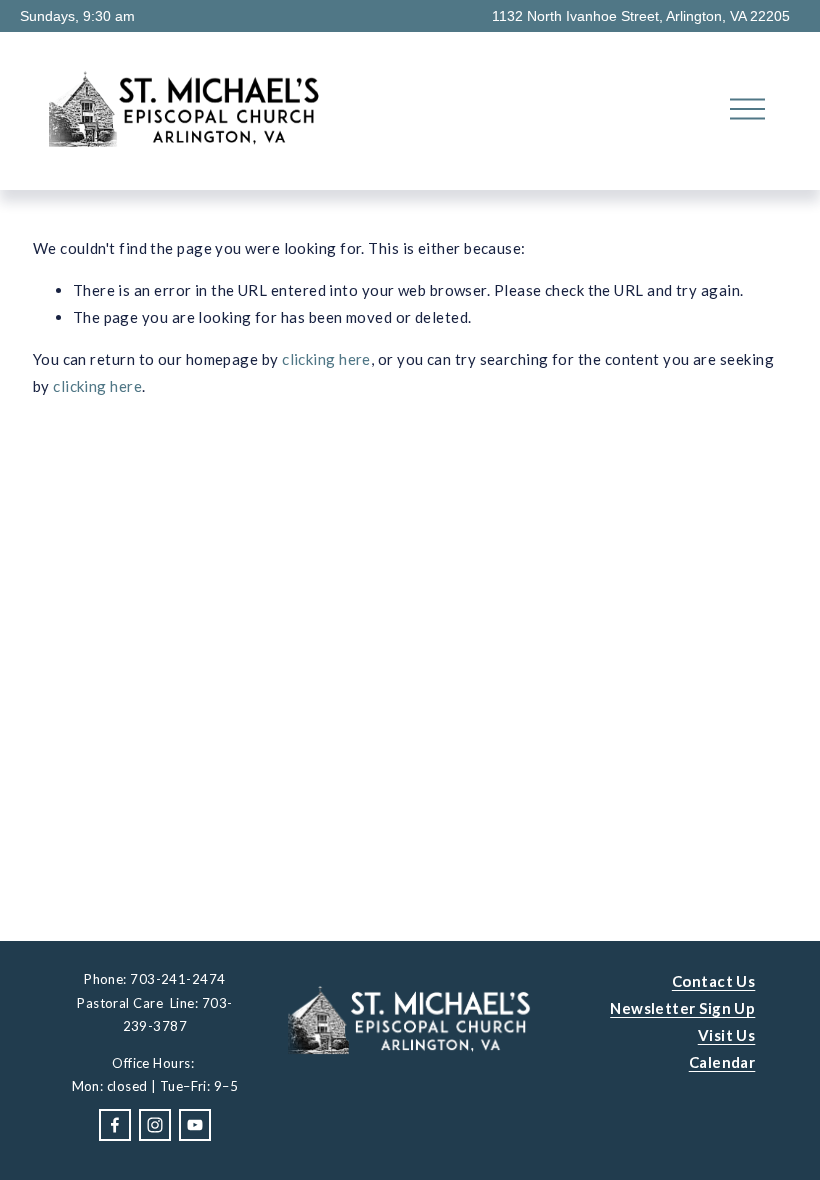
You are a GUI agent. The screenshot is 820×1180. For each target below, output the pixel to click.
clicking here (326, 359)
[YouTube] (195, 1125)
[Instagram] (155, 1125)
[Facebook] (115, 1125)
